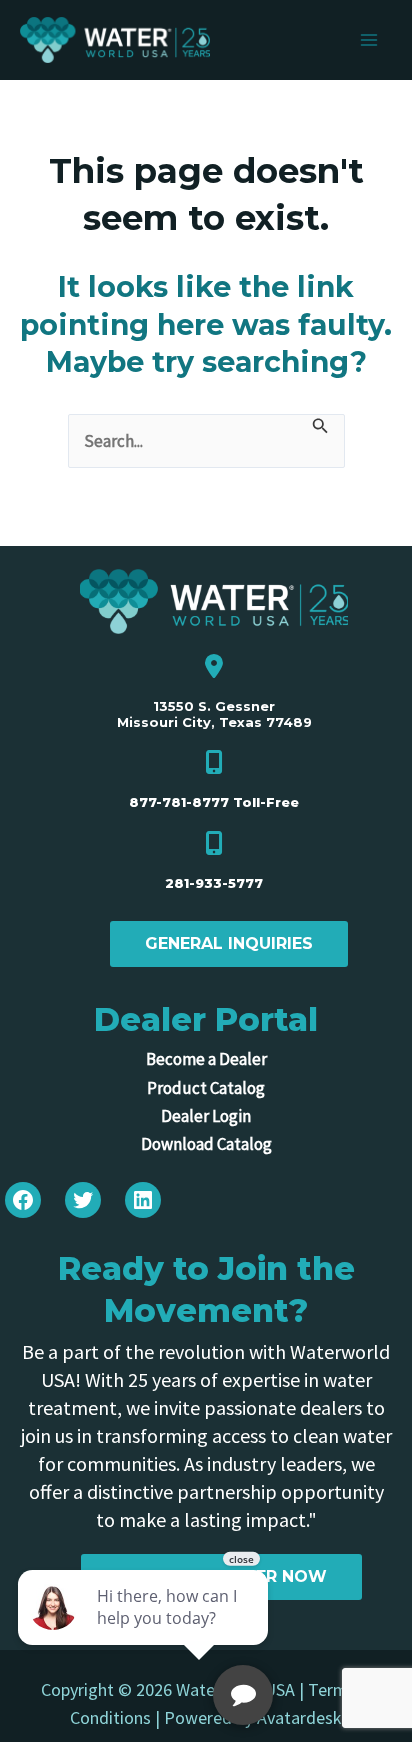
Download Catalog (206, 1144)
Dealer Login (206, 1116)
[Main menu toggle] (370, 40)
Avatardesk (299, 1717)
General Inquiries (229, 943)
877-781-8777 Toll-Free (214, 802)
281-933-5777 (214, 883)
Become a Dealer (206, 1059)
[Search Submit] (320, 428)
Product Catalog (206, 1088)
